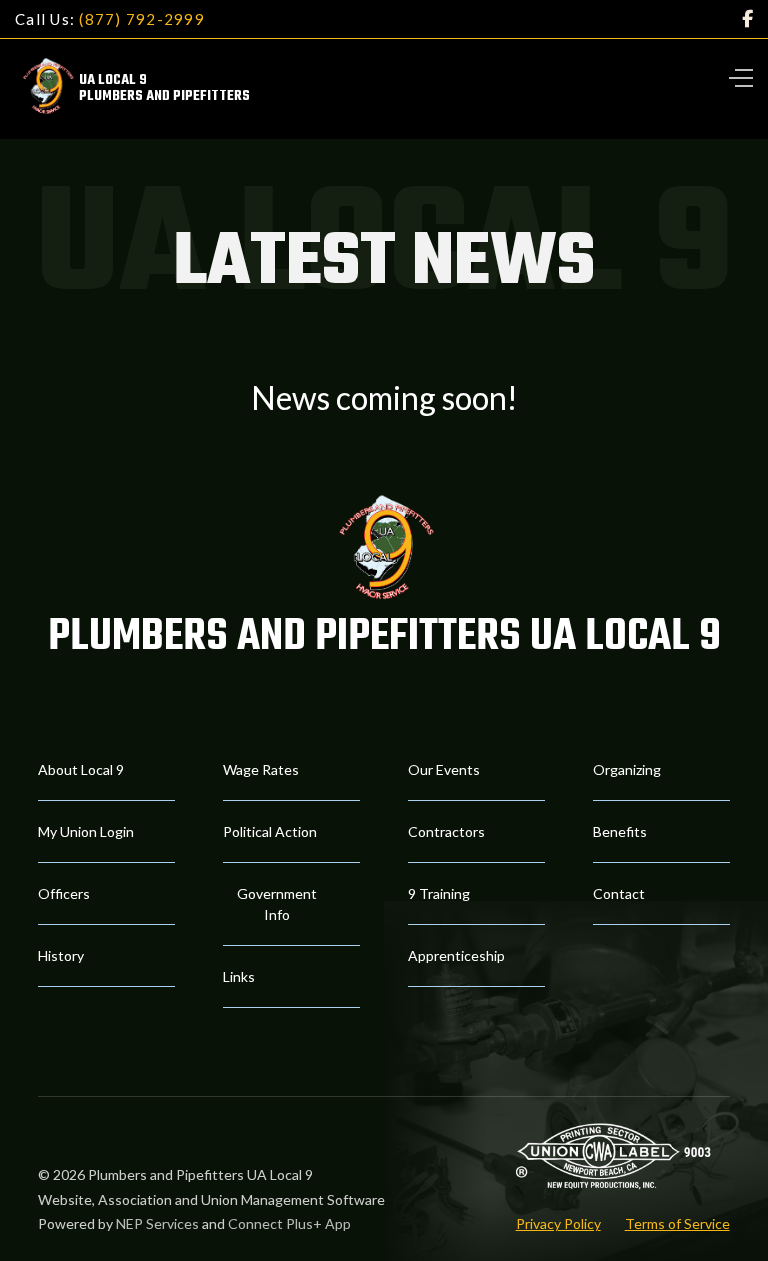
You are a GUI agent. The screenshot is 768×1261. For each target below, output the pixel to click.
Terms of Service (677, 1223)
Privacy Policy (558, 1223)
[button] (730, 75)
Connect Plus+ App (289, 1223)
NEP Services (157, 1223)
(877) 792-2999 (142, 19)
